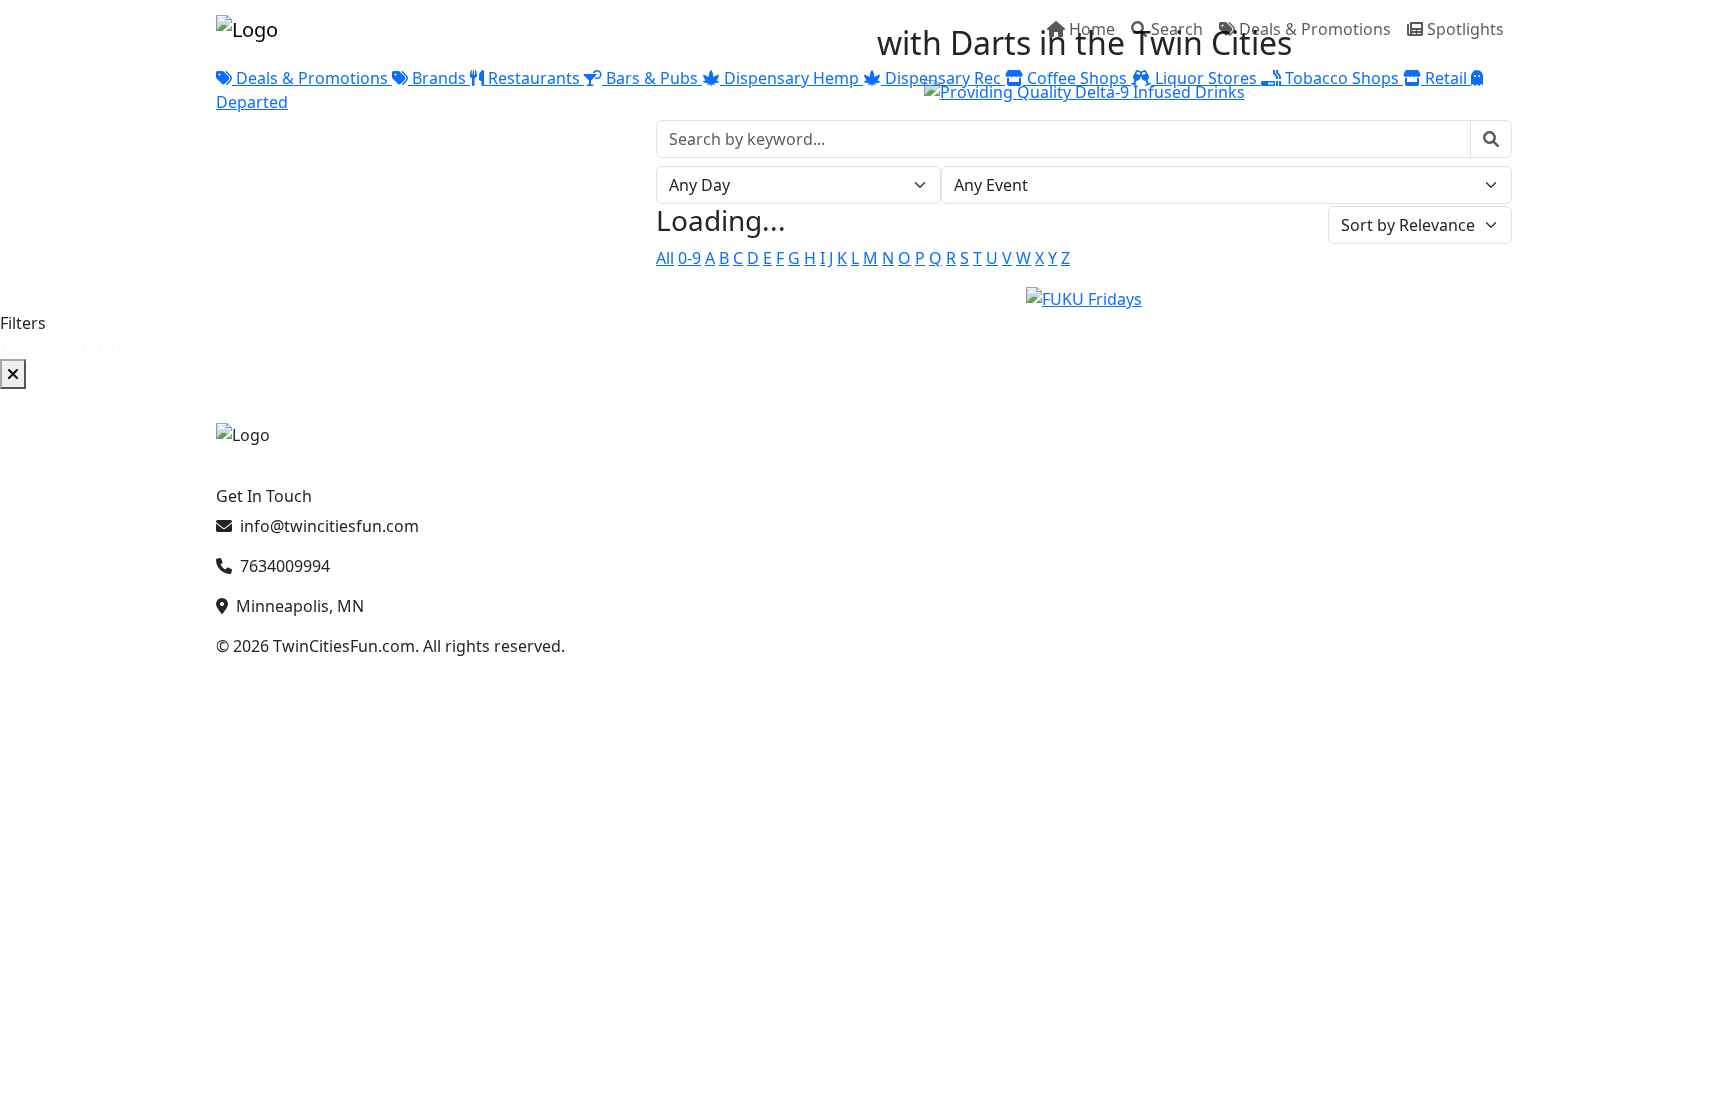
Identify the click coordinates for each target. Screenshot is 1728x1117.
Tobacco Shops (1342, 78)
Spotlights (1465, 29)
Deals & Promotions (1315, 29)
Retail (1446, 78)
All (665, 258)
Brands (439, 78)
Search (1177, 29)
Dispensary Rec (943, 78)
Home (1092, 29)
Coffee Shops (1077, 78)
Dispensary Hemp (791, 78)
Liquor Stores (1206, 78)
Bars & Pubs (652, 78)
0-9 (689, 258)
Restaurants (534, 78)
